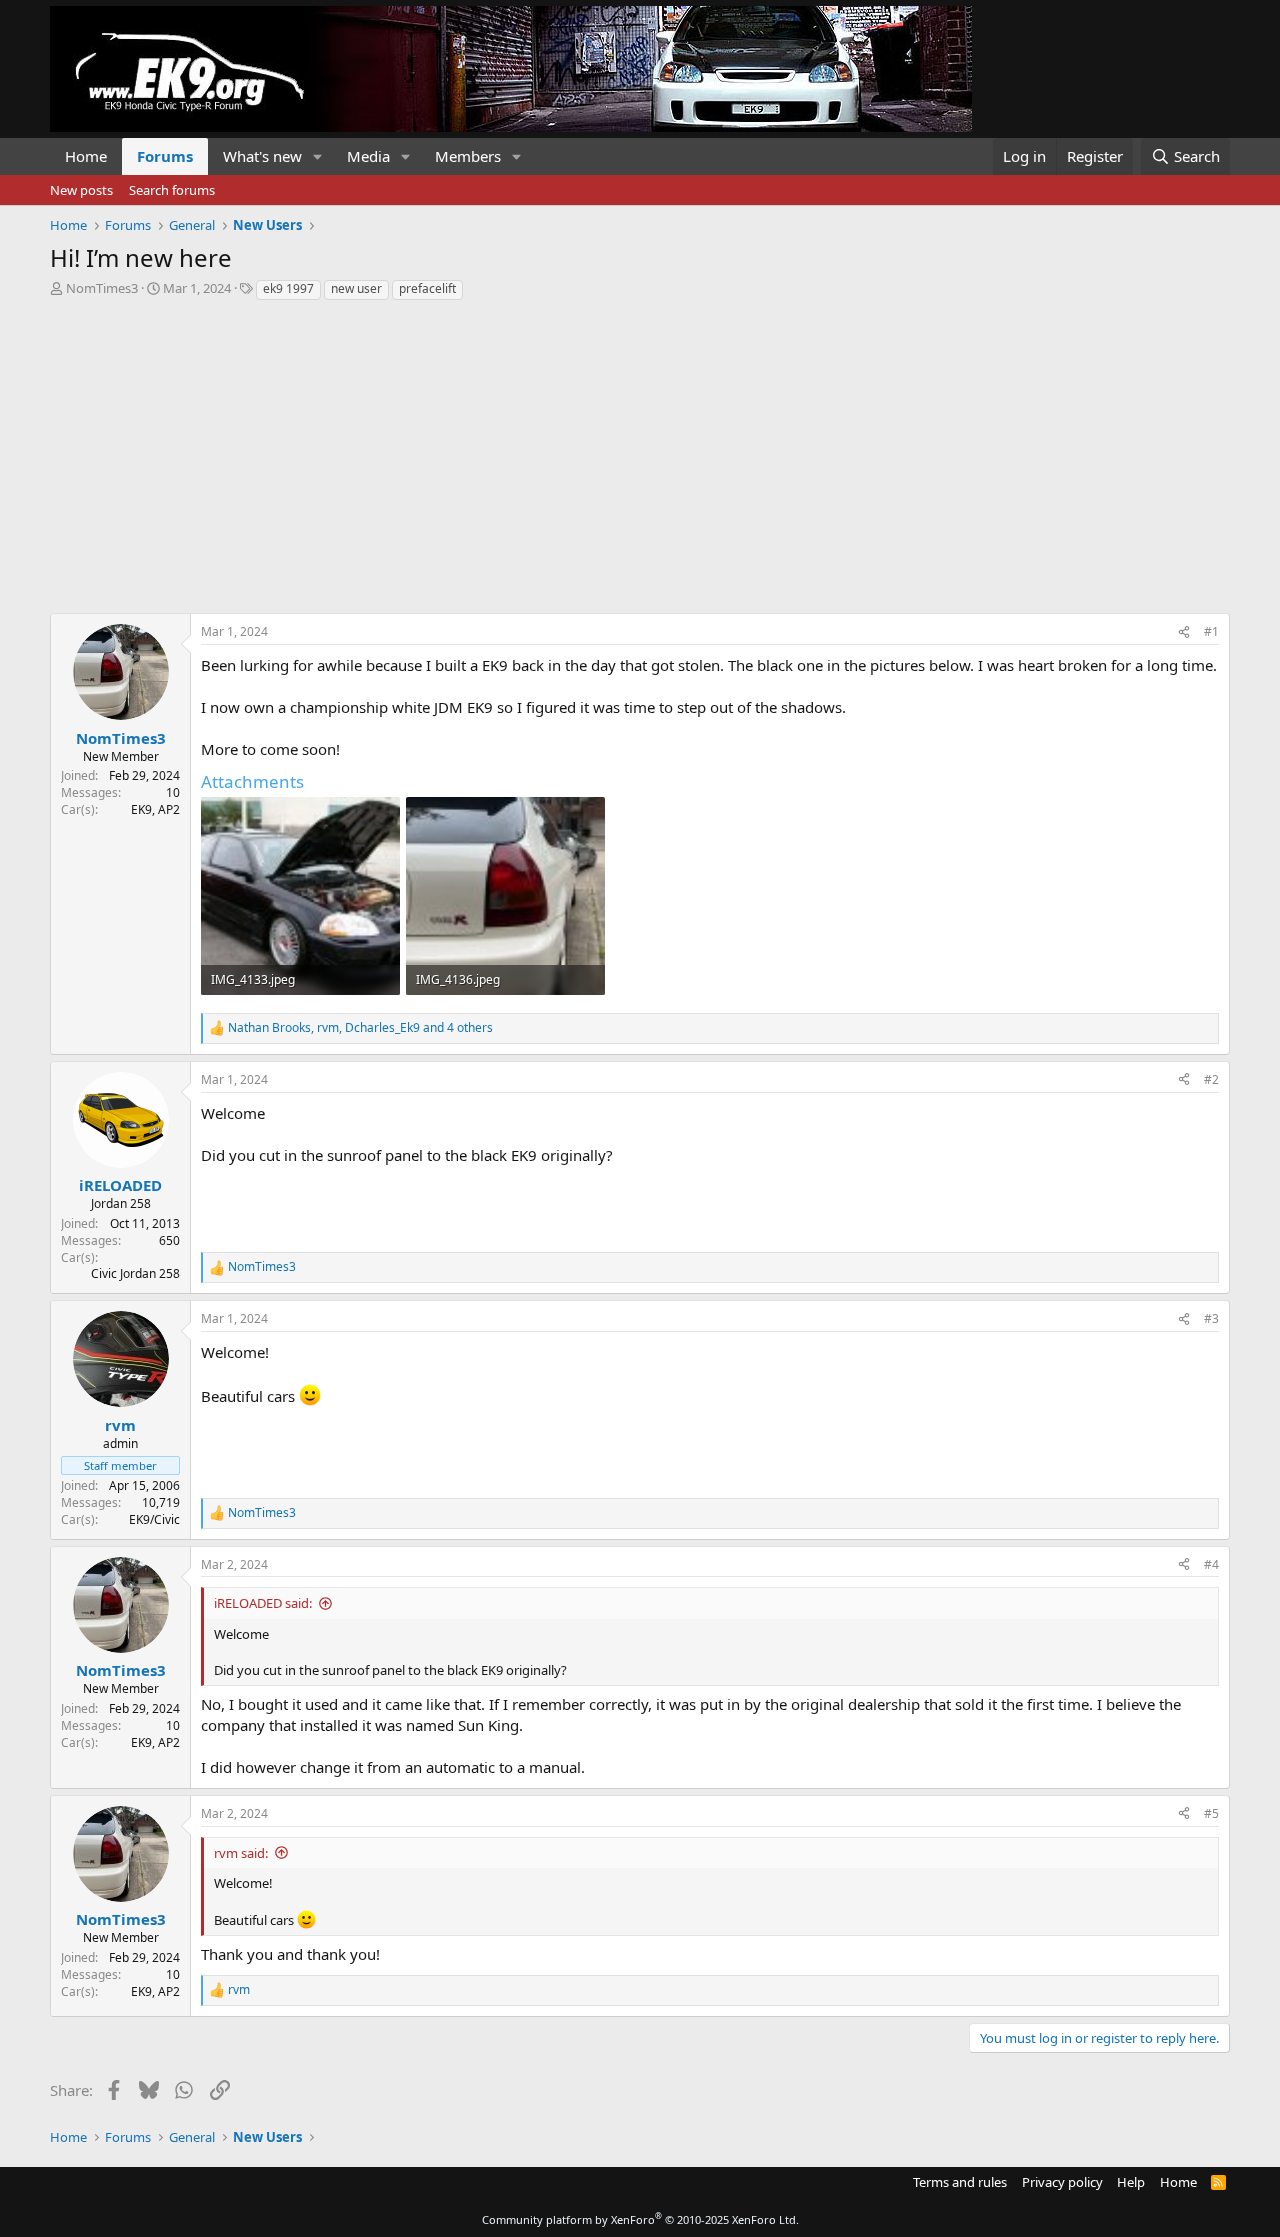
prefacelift (427, 288)
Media (368, 156)
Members (468, 156)
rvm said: (241, 1853)
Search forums (172, 190)
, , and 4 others (360, 1028)
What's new (262, 156)
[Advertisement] (640, 452)
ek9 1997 (288, 288)
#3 (1211, 1318)
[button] (318, 156)
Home (86, 156)
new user (356, 288)
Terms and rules (960, 2182)
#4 (1211, 1564)
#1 (1211, 631)
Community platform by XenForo (640, 2219)
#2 (1211, 1079)
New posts (81, 190)
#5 (1211, 1813)
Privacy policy (1062, 2182)
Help (1131, 2182)
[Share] (1184, 632)
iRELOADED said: (263, 1603)
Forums (165, 156)
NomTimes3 (102, 288)
